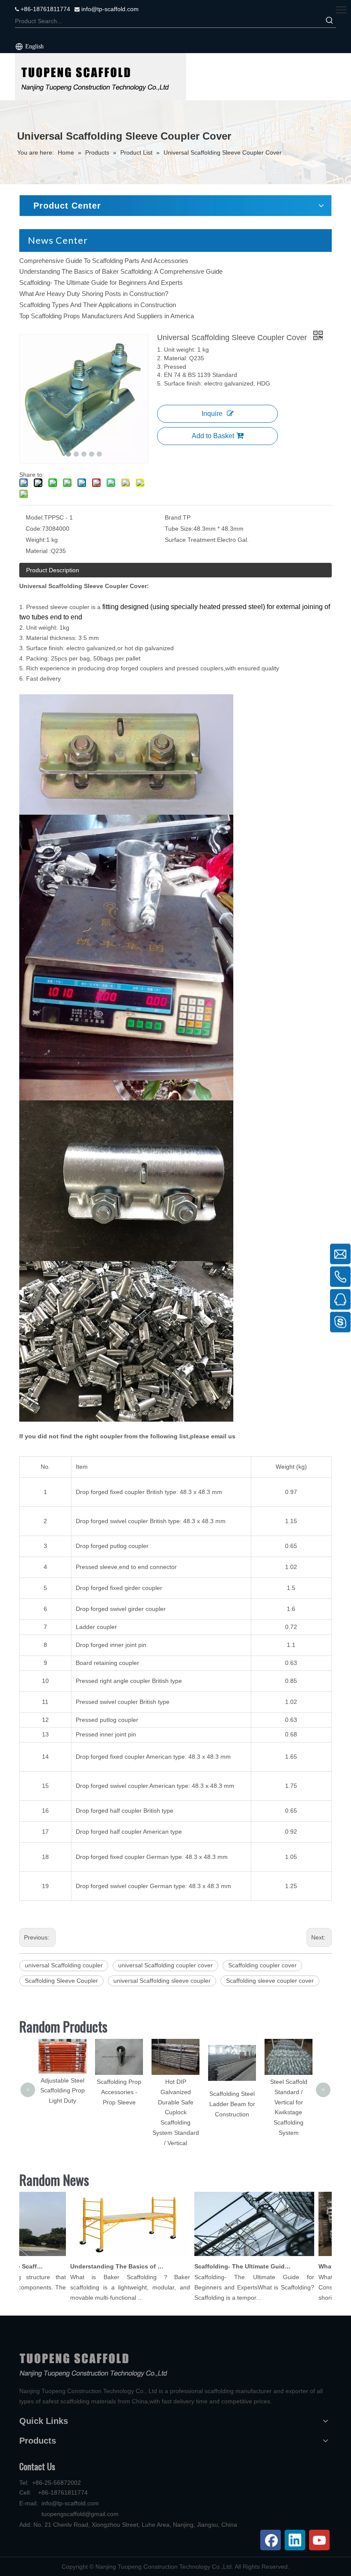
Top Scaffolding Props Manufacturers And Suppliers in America (107, 316)
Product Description (53, 570)
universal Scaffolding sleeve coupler (162, 1981)
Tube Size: (179, 529)
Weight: (36, 540)
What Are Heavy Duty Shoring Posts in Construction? (94, 294)
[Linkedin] (295, 2540)
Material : (38, 551)
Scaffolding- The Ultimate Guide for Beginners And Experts (101, 282)
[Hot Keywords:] (330, 21)
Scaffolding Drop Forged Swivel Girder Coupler (289, 2056)
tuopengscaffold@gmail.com (80, 2514)
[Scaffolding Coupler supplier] (101, 77)
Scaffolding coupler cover (262, 1965)
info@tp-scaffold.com (109, 9)
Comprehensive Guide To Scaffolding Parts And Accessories (104, 261)
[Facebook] (271, 2540)
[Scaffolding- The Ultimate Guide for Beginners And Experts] (236, 2256)
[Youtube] (319, 2540)
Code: (34, 529)
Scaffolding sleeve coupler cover (270, 1981)
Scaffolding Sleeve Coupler (61, 1981)
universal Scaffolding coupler (64, 1965)
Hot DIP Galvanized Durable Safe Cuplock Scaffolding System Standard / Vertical (119, 2112)
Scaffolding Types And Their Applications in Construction (98, 305)
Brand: (174, 517)
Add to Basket (213, 436)
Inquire (212, 414)
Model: (35, 517)
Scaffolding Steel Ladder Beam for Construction (176, 2104)
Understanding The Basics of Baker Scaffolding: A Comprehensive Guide (121, 271)
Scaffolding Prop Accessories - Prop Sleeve (62, 2092)
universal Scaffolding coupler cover (165, 1965)
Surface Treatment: (191, 540)
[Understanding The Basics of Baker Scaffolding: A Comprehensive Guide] (112, 2256)
